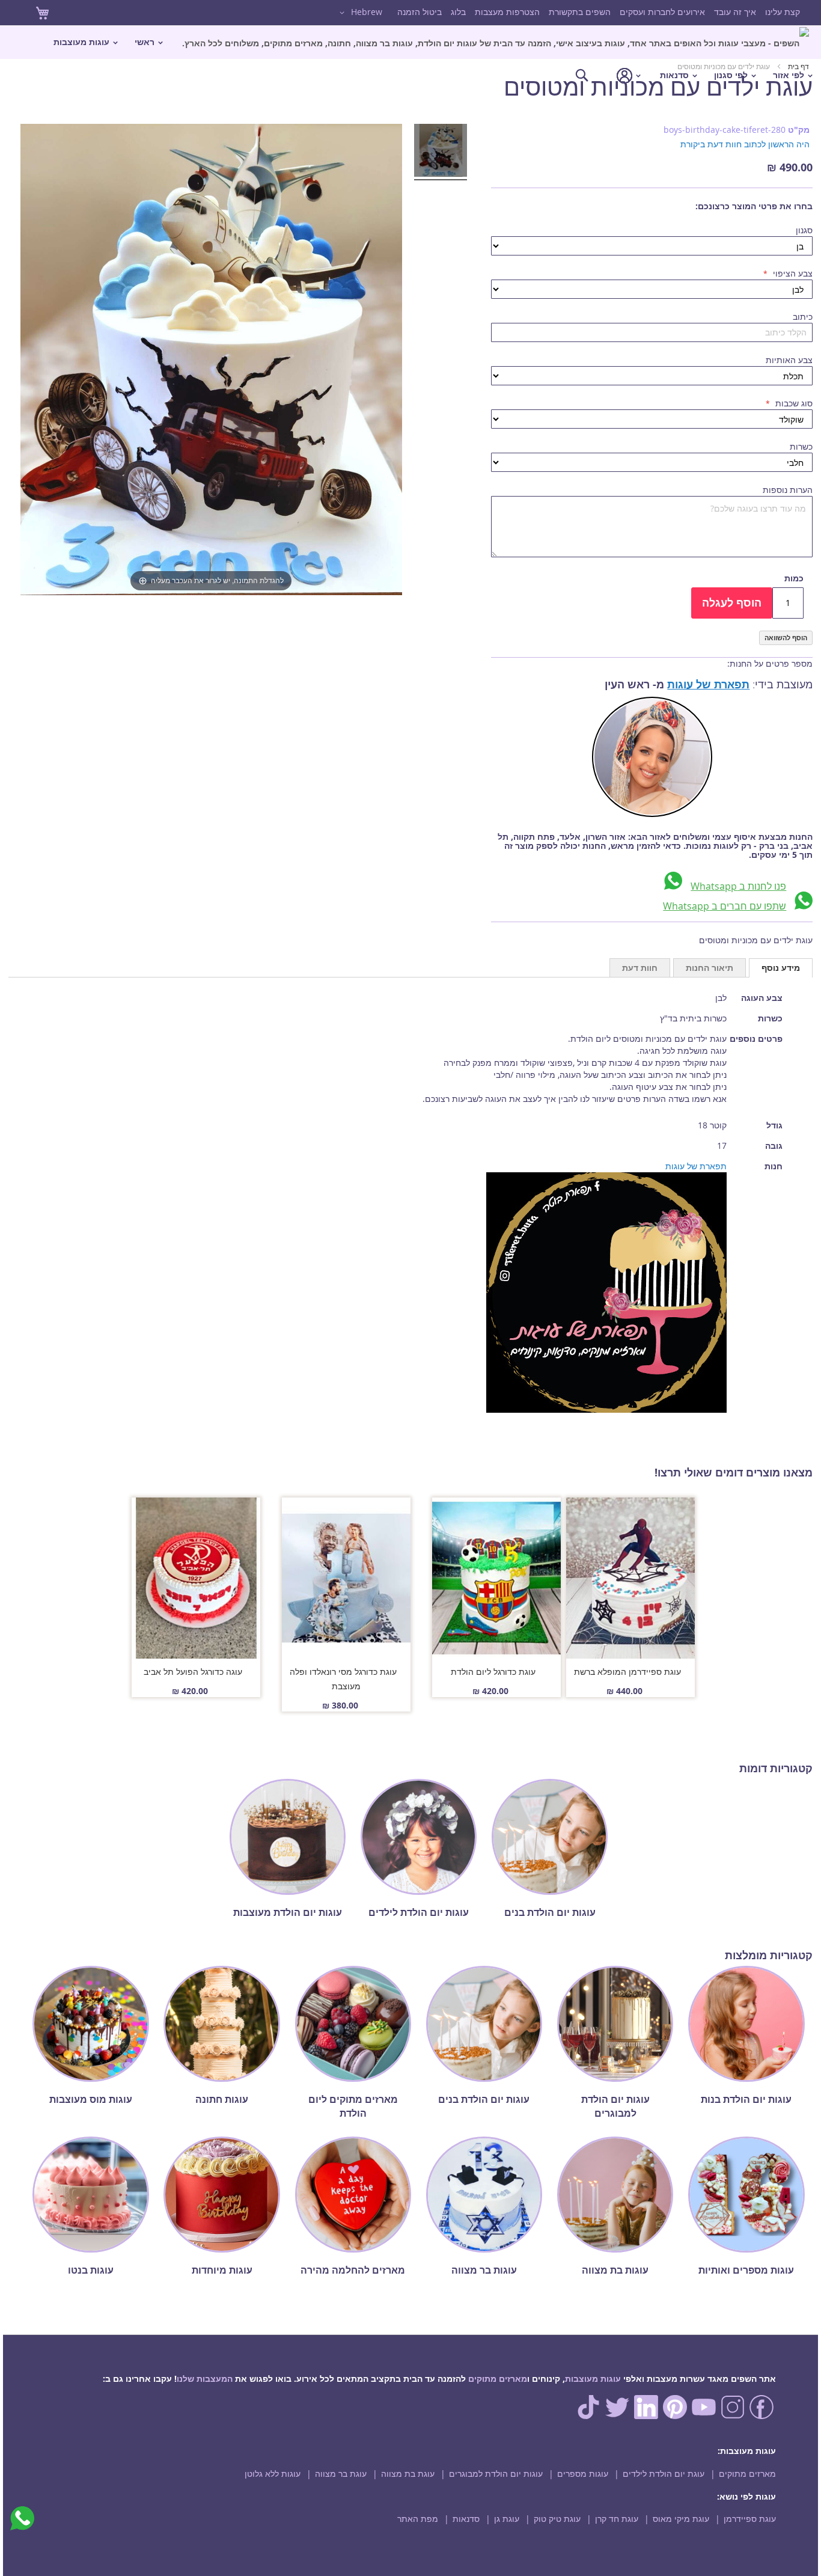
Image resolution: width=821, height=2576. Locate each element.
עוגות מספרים (583, 2474)
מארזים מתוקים (498, 2379)
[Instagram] (733, 2416)
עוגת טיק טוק (557, 2519)
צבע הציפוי (792, 273)
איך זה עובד (735, 12)
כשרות (801, 446)
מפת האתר (418, 2519)
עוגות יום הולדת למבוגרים (496, 2474)
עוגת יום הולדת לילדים (664, 2474)
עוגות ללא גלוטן (273, 2474)
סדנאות (466, 2519)
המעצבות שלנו (205, 2379)
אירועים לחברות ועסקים (662, 12)
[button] (359, 13)
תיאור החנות (710, 968)
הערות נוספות (788, 490)
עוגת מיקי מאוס (681, 2519)
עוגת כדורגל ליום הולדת (493, 1672)
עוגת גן (507, 2519)
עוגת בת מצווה (408, 2474)
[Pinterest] (675, 2416)
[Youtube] (704, 2416)
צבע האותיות (789, 360)
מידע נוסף (781, 968)
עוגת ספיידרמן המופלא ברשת (627, 1672)
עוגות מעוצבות (593, 2379)
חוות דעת (640, 968)
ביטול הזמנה (420, 12)
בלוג (458, 12)
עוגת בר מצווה (341, 2474)
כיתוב (803, 317)
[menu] (410, 59)
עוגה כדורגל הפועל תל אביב (193, 1672)
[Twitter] (617, 2416)
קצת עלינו (783, 12)
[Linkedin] (646, 2416)
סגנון (804, 230)
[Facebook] (761, 2416)
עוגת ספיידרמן (750, 2519)
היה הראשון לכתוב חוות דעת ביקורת (745, 144)
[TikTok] (588, 2416)
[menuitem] (496, 42)
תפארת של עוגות (708, 684)
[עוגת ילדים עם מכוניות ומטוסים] (441, 152)
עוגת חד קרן (617, 2519)
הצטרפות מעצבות (507, 12)
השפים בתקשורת (580, 12)
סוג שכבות (793, 403)
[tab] (781, 968)
